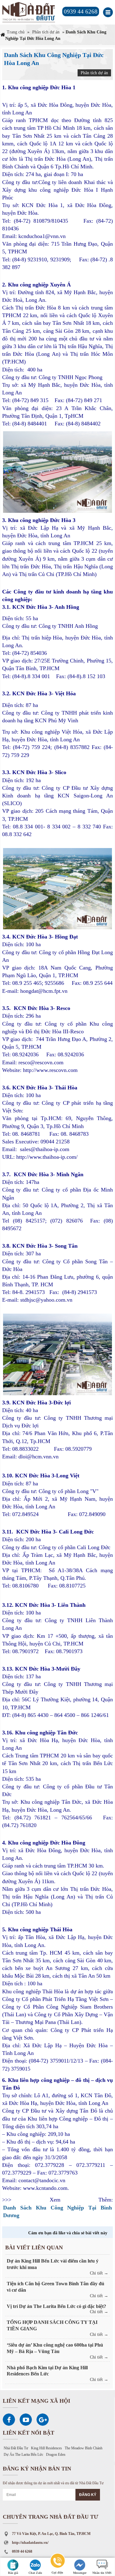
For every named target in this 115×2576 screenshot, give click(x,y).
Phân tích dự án (46, 32)
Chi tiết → (99, 2273)
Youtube (26, 2420)
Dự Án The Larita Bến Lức (23, 2455)
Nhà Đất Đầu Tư (16, 2448)
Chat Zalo (35, 2573)
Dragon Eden (56, 2455)
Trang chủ (16, 32)
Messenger (80, 2573)
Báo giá (13, 2573)
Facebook (9, 2420)
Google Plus (43, 2420)
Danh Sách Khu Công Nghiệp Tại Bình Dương (57, 2211)
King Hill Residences (46, 2448)
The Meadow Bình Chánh (84, 2448)
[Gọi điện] (57, 2562)
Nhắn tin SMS (102, 2573)
